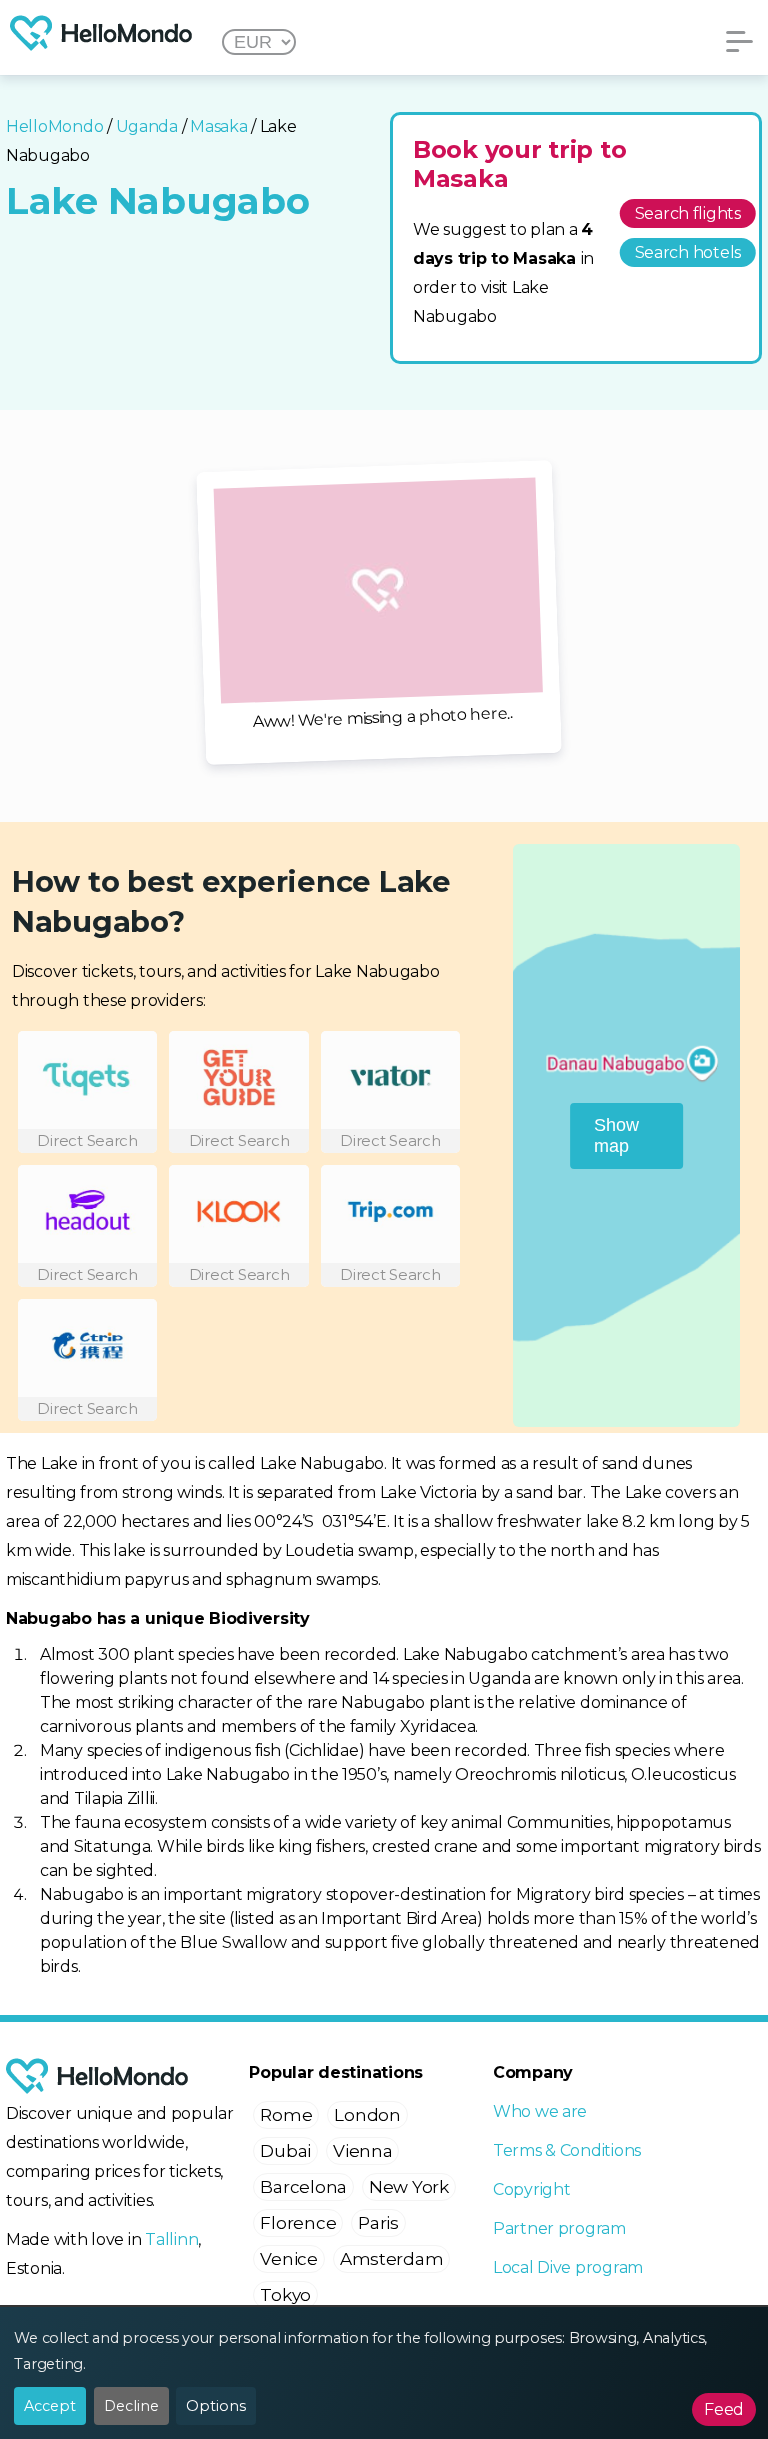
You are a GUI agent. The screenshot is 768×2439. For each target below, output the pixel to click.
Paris (378, 2223)
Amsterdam (392, 2259)
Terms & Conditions (567, 2150)
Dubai (285, 2151)
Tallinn (171, 2239)
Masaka (218, 126)
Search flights (688, 213)
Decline (131, 2406)
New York (409, 2187)
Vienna (362, 2151)
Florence (298, 2223)
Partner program (559, 2228)
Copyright (532, 2189)
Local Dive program (568, 2267)
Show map (616, 1135)
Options (216, 2406)
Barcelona (303, 2187)
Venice (288, 2259)
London (367, 2115)
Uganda (147, 126)
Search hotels (688, 252)
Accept (50, 2406)
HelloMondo (54, 126)
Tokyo (285, 2295)
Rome (286, 2115)
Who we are (540, 2111)
